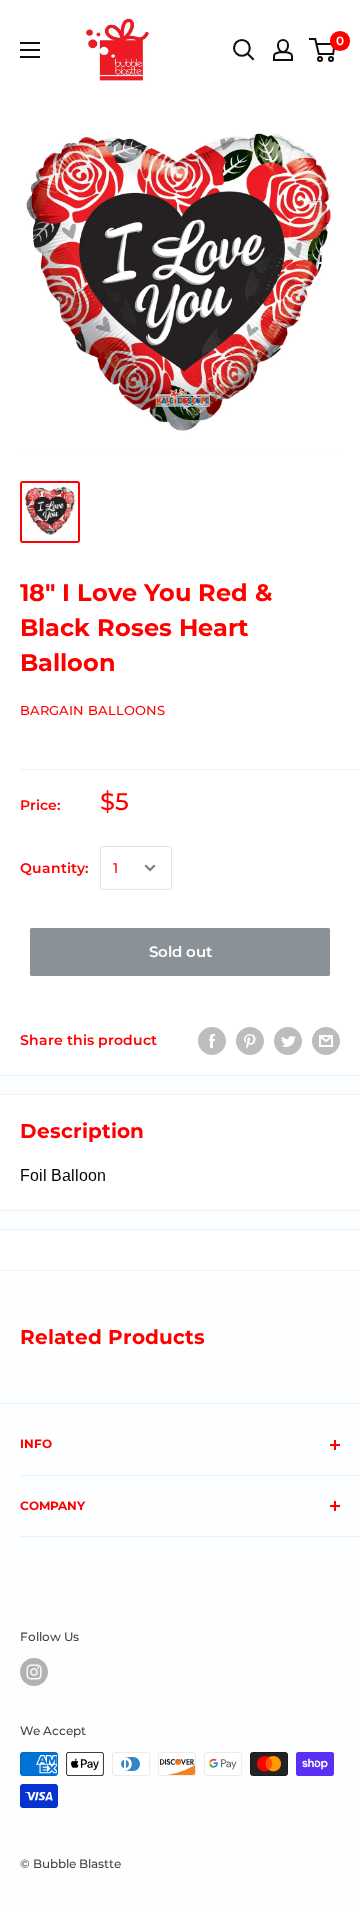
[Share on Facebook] (212, 1040)
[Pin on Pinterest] (250, 1040)
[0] (323, 50)
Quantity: (54, 868)
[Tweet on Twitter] (288, 1040)
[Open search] (244, 50)
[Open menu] (30, 50)
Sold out (180, 951)
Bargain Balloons (92, 710)
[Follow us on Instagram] (34, 1672)
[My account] (283, 50)
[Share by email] (326, 1040)
